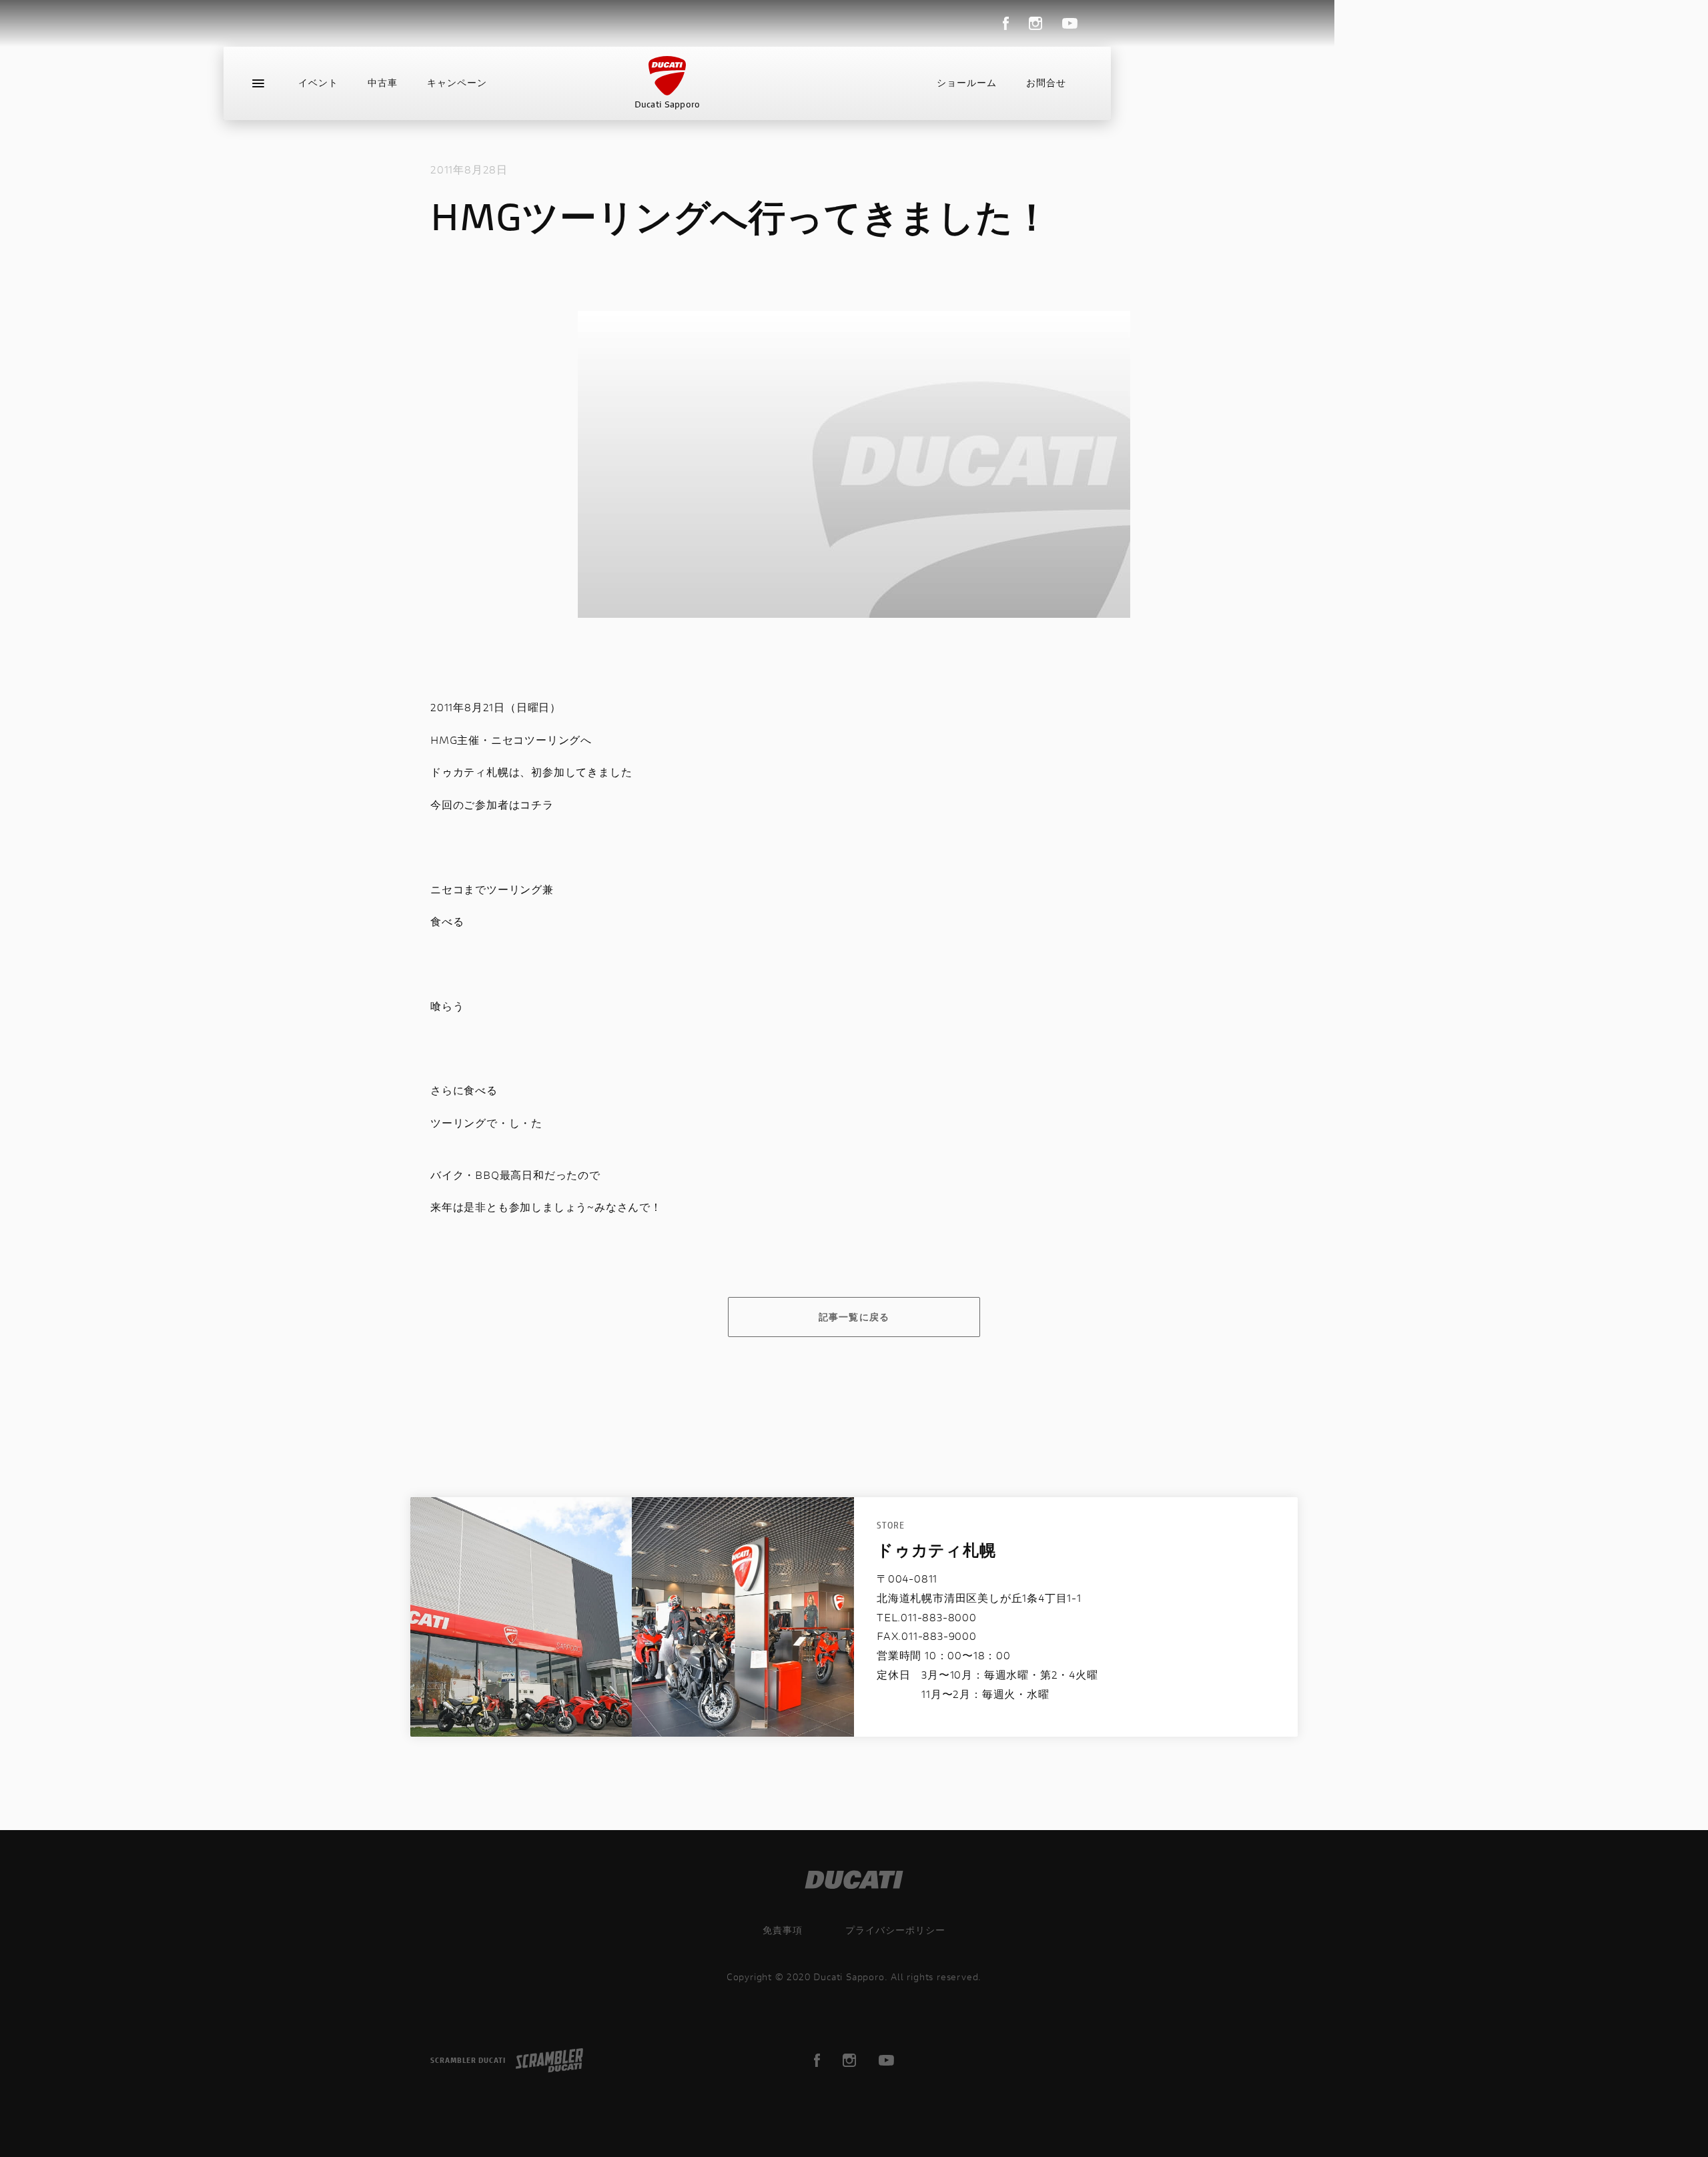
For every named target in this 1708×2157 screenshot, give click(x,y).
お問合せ (1046, 83)
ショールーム (967, 83)
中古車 (383, 83)
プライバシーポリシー (895, 1930)
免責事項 (783, 1930)
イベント (318, 83)
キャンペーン (457, 83)
